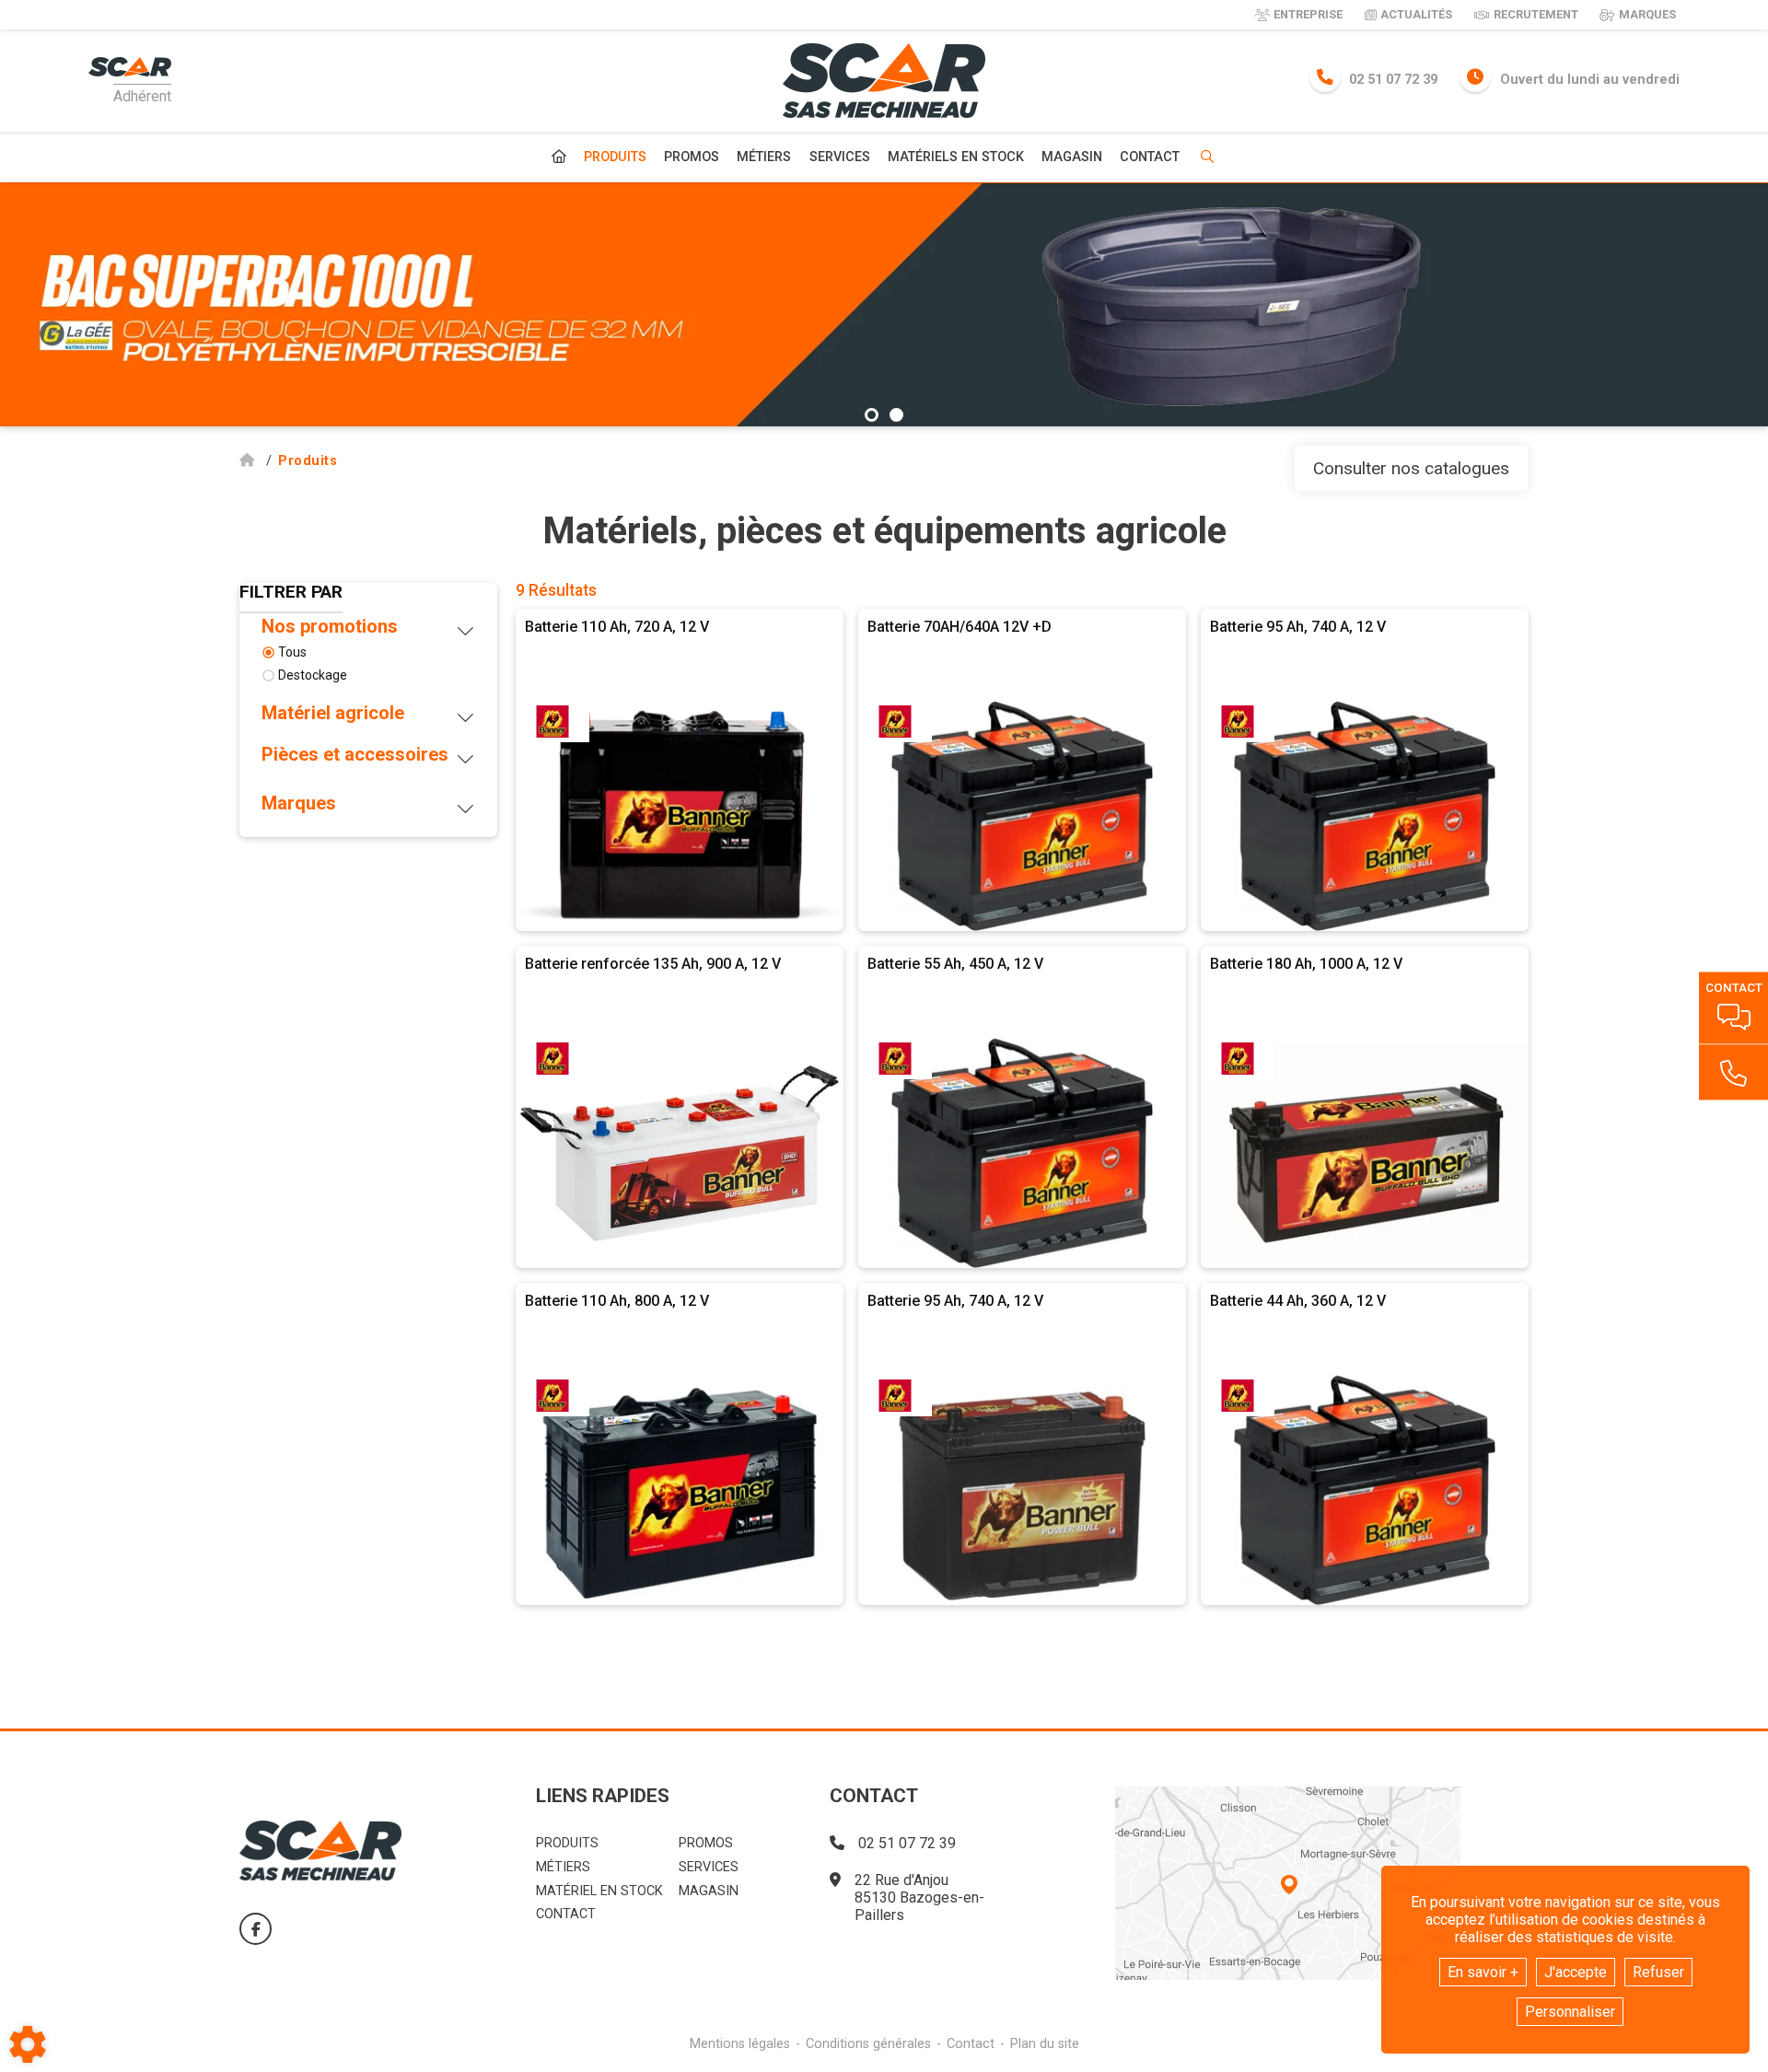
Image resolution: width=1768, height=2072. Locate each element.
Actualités (1416, 14)
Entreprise (1308, 14)
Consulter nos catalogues (1411, 468)
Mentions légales (740, 2044)
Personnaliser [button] (1570, 2012)
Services (840, 157)
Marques (1647, 14)
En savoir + (1483, 1972)
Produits (615, 157)
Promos (692, 157)
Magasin (1072, 157)
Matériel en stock (599, 1891)
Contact (1150, 157)
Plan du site (1045, 2044)
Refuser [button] (1658, 1972)
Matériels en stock (956, 157)
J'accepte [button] (1576, 1972)
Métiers (764, 157)
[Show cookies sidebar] (28, 2044)
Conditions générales (868, 2044)
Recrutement (1536, 14)
